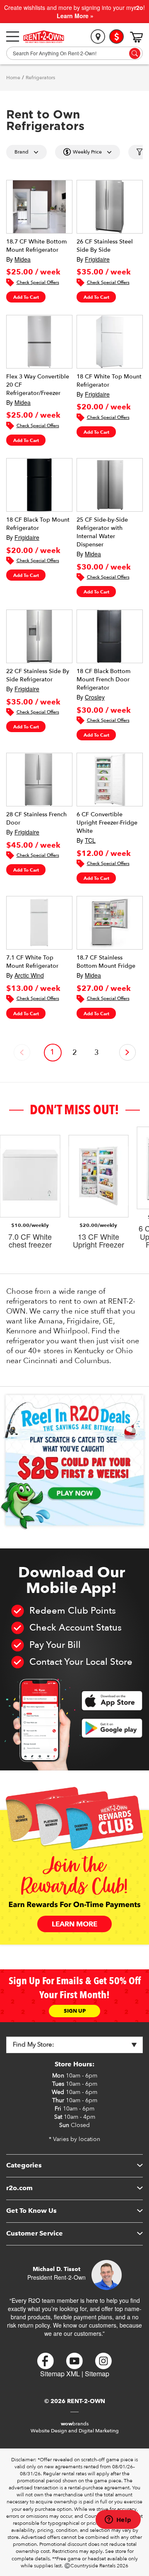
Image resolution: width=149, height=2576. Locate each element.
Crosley (95, 697)
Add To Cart (26, 297)
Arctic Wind (29, 975)
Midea (23, 259)
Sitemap (97, 2374)
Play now (74, 1493)
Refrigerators (40, 78)
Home (13, 78)
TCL (90, 840)
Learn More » (75, 16)
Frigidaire (97, 259)
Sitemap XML (60, 2374)
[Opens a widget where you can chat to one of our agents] (118, 2520)
